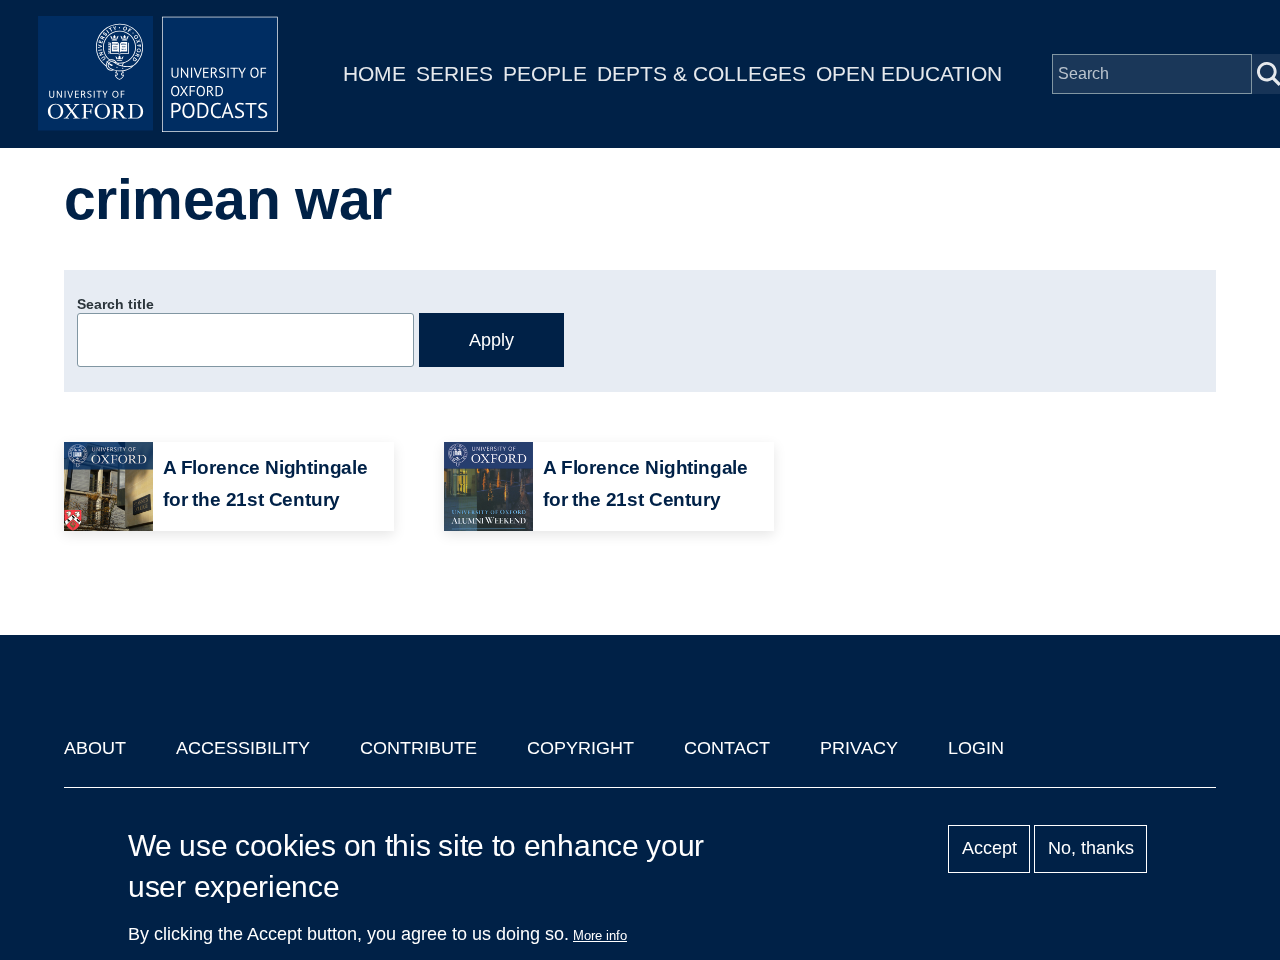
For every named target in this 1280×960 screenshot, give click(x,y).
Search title (115, 304)
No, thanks (1091, 849)
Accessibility (243, 748)
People (545, 73)
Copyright (580, 748)
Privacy (859, 748)
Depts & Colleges (701, 73)
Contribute (418, 748)
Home (374, 73)
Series (454, 73)
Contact (727, 748)
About (95, 748)
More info (600, 935)
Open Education (909, 73)
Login (976, 748)
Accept (989, 849)
